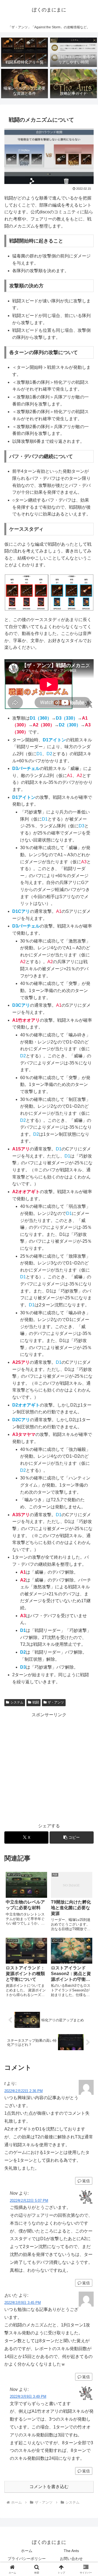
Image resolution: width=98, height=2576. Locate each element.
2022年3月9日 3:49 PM (28, 2397)
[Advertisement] (49, 1768)
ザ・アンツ (56, 1702)
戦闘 (36, 1702)
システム (17, 1702)
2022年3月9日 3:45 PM (23, 2303)
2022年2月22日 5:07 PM (29, 2201)
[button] (72, 1837)
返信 (86, 2181)
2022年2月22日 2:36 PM (24, 2091)
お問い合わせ (71, 2559)
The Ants (71, 2551)
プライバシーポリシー (27, 2559)
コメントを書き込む (49, 2487)
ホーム (27, 2551)
